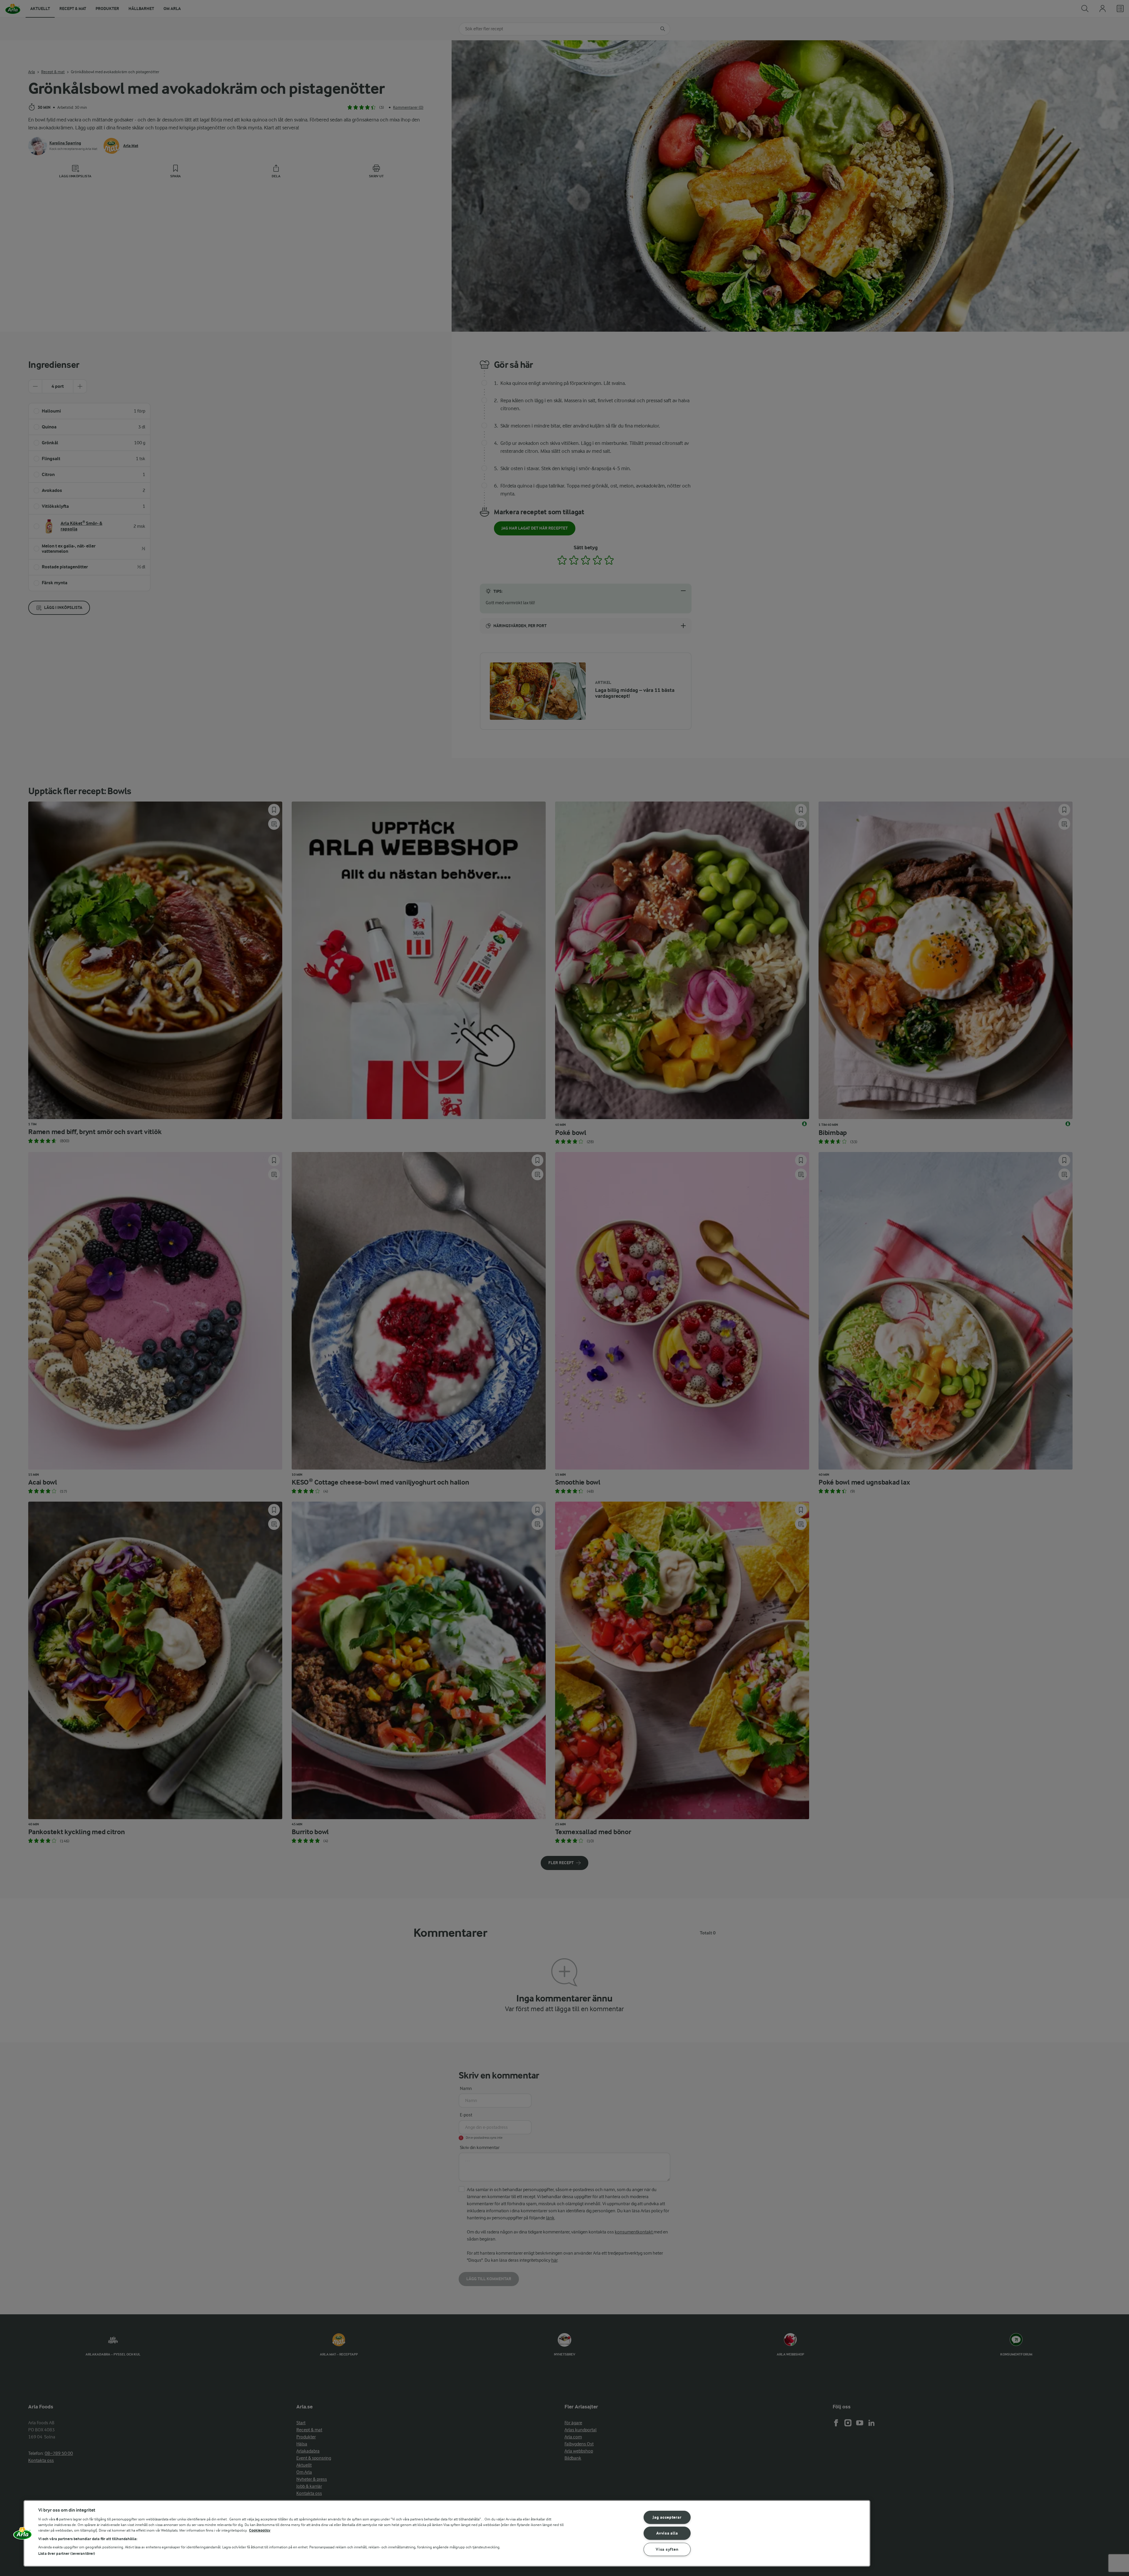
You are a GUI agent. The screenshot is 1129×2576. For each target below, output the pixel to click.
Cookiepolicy (260, 2530)
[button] (23, 2535)
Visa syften (667, 2549)
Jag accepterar (667, 2517)
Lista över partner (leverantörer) (67, 2554)
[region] (447, 2533)
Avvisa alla (667, 2533)
